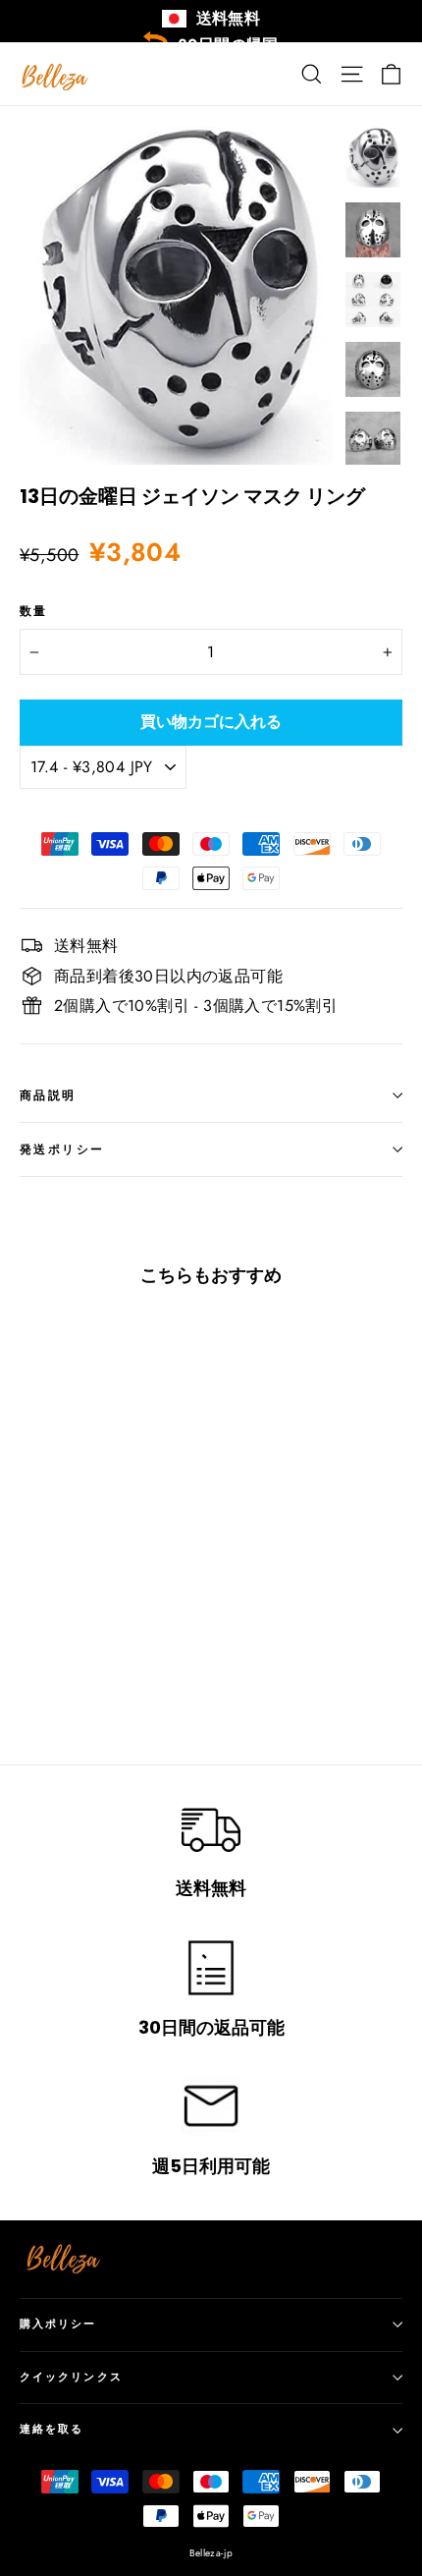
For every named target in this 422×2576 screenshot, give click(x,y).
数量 (34, 611)
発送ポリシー (62, 1149)
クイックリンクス (71, 2377)
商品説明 (48, 1095)
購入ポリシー (58, 2324)
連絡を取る (52, 2429)
